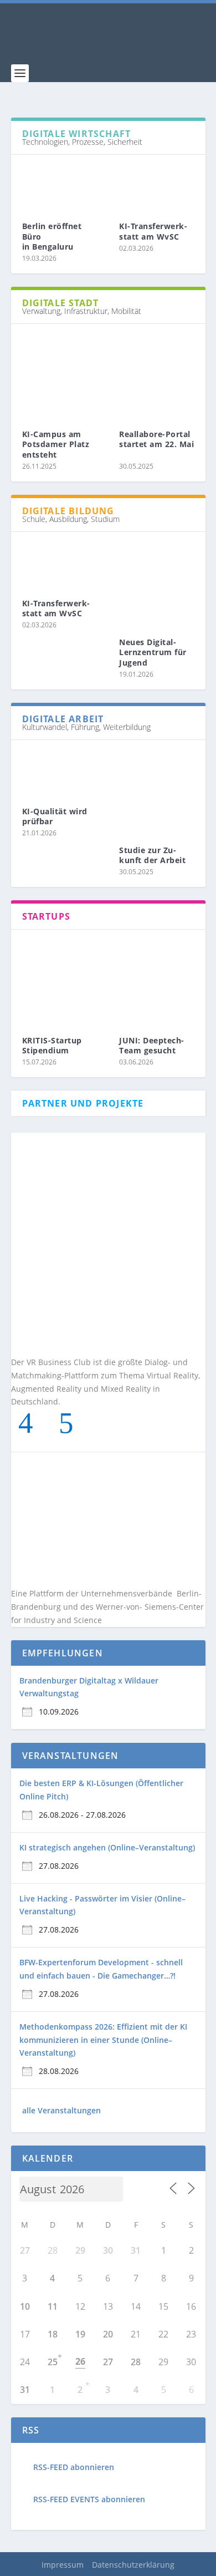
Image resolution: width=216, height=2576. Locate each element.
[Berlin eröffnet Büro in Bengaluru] (60, 184)
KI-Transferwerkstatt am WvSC (153, 231)
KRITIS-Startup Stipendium (52, 1045)
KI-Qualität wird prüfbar (55, 816)
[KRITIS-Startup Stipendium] (60, 978)
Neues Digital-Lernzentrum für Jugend (153, 652)
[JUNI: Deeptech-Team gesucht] (157, 978)
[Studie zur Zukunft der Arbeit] (157, 789)
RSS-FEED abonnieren (74, 2467)
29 (80, 2250)
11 (53, 2306)
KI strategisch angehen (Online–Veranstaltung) (107, 1847)
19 (80, 2334)
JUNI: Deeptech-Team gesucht (152, 1045)
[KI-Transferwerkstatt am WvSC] (157, 184)
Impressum (63, 2565)
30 (108, 2250)
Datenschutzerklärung (133, 2565)
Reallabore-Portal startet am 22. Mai (156, 444)
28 (136, 2362)
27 (25, 2250)
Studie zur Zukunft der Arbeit (152, 855)
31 (136, 2250)
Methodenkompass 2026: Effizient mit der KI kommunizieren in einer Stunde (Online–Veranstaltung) (103, 2040)
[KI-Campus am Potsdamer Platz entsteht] (60, 373)
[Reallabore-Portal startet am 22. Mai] (157, 373)
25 (53, 2362)
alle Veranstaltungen (61, 2110)
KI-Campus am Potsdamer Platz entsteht (56, 444)
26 (80, 2361)
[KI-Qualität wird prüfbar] (60, 769)
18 (53, 2334)
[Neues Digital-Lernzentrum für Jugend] (157, 581)
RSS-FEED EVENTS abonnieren (89, 2499)
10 (25, 2306)
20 (108, 2334)
